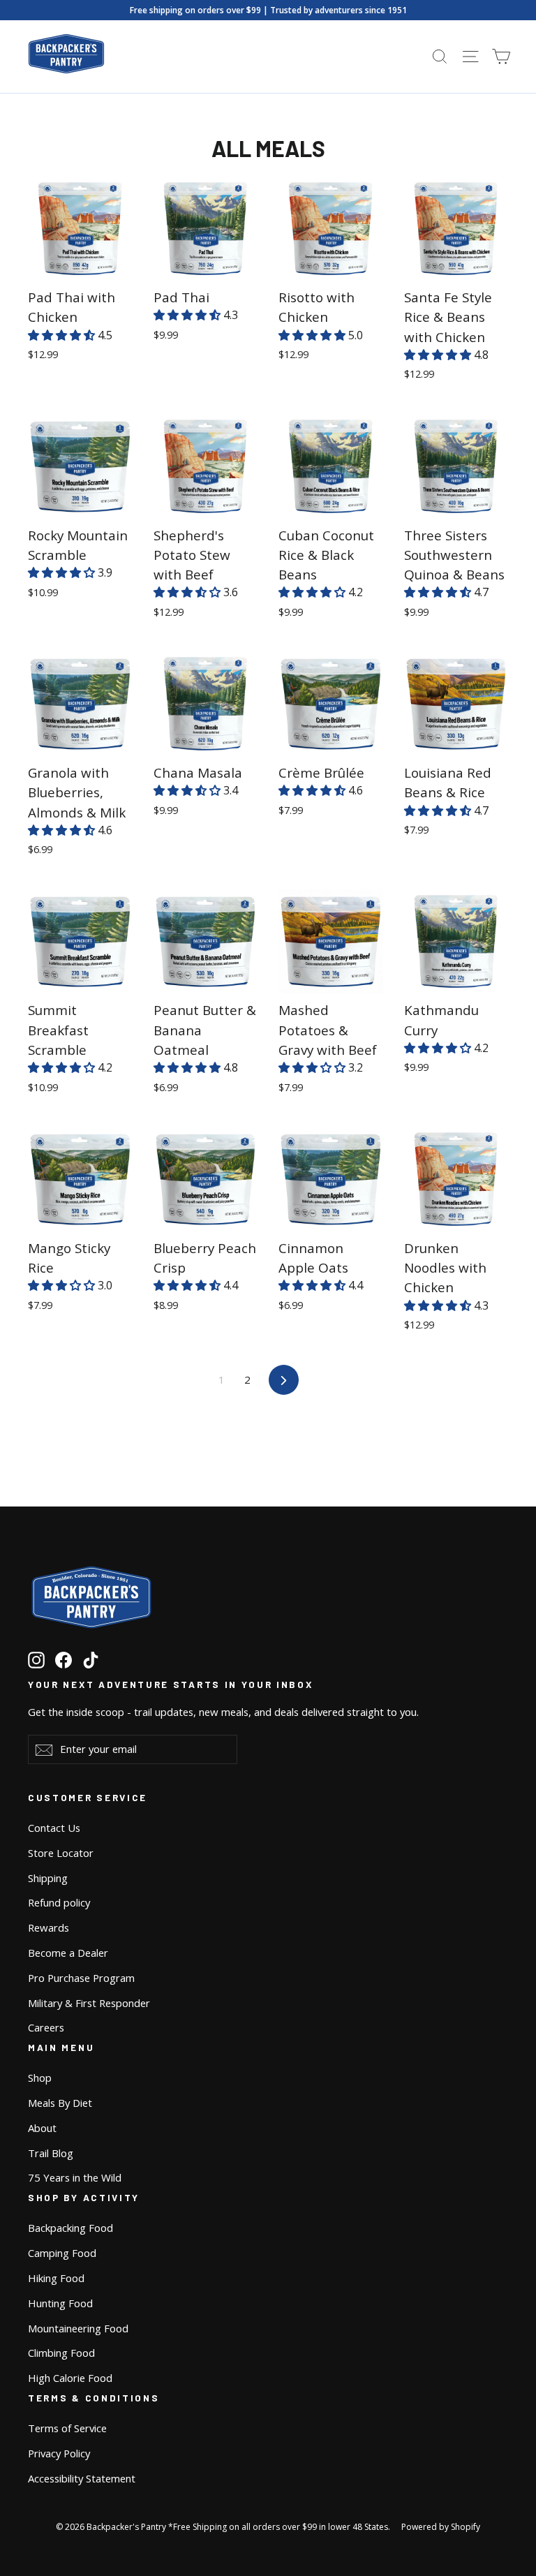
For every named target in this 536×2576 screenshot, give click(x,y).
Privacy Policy (59, 2453)
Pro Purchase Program (81, 1978)
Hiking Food (56, 2278)
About (42, 2128)
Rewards (49, 1927)
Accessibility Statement (82, 2478)
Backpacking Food (70, 2228)
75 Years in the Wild (75, 2177)
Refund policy (59, 1902)
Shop (40, 2078)
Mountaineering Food (78, 2328)
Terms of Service (67, 2428)
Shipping (48, 1878)
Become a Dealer (68, 1953)
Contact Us (54, 1828)
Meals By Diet (60, 2103)
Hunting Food (60, 2303)
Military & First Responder (89, 2003)
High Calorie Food (70, 2378)
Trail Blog (51, 2153)
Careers (46, 2027)
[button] (63, 335)
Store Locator (61, 1853)
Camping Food (62, 2253)
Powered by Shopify (441, 2527)
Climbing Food (61, 2353)
